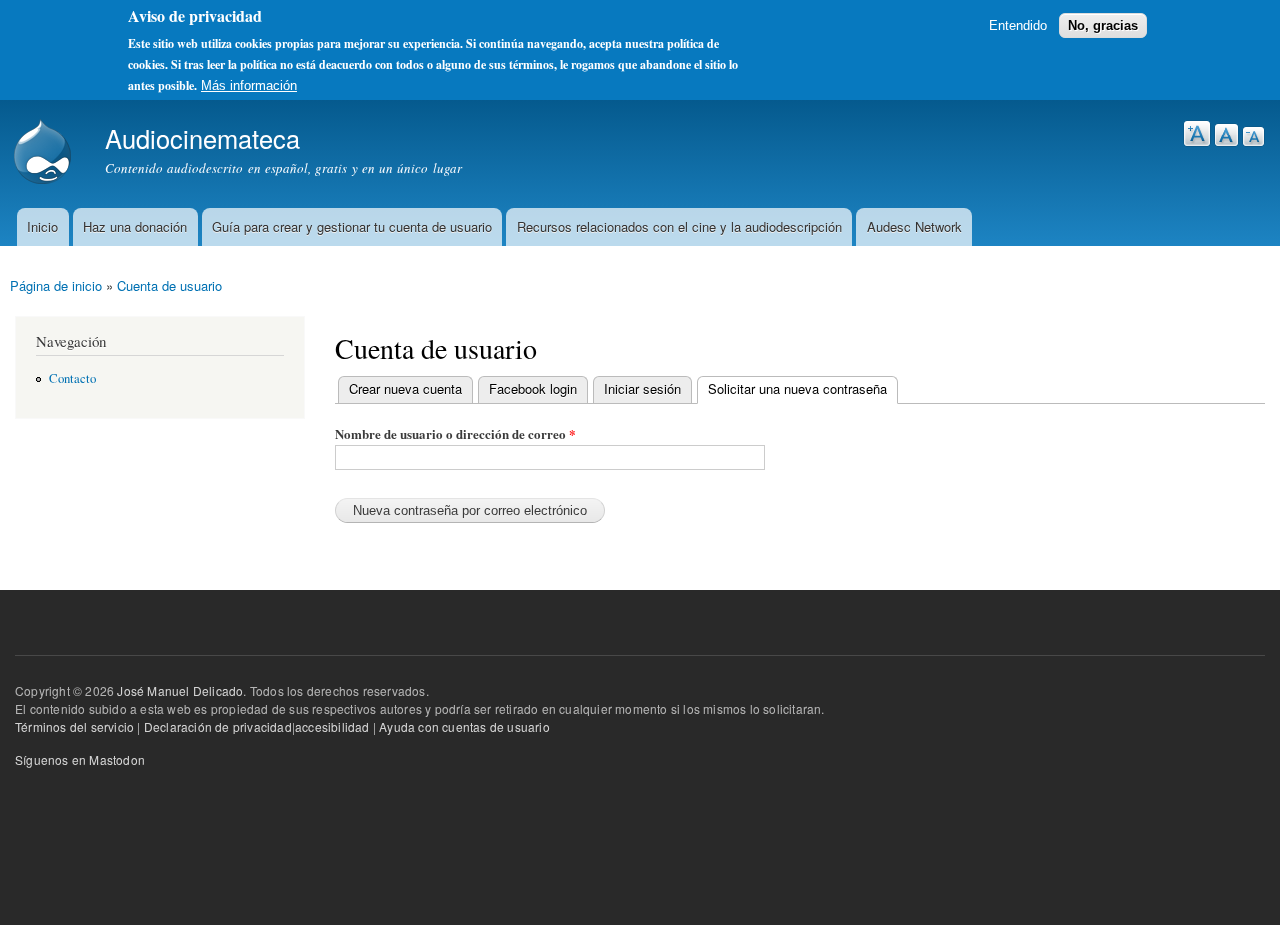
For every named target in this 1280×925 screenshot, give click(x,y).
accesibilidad (332, 726)
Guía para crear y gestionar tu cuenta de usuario (352, 226)
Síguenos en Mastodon (80, 759)
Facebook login (533, 388)
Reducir (1253, 136)
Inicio (42, 226)
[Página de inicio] (45, 154)
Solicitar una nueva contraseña (792, 388)
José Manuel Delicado (180, 690)
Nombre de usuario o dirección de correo (455, 433)
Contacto (72, 378)
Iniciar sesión (642, 388)
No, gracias (1103, 25)
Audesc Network (914, 226)
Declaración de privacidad (218, 726)
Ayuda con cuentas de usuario (464, 726)
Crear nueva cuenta (405, 388)
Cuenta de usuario (169, 285)
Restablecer (1226, 135)
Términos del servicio (74, 726)
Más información (249, 85)
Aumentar (1197, 133)
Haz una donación (135, 226)
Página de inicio (56, 285)
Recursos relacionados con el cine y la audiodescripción (679, 226)
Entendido (1018, 25)
